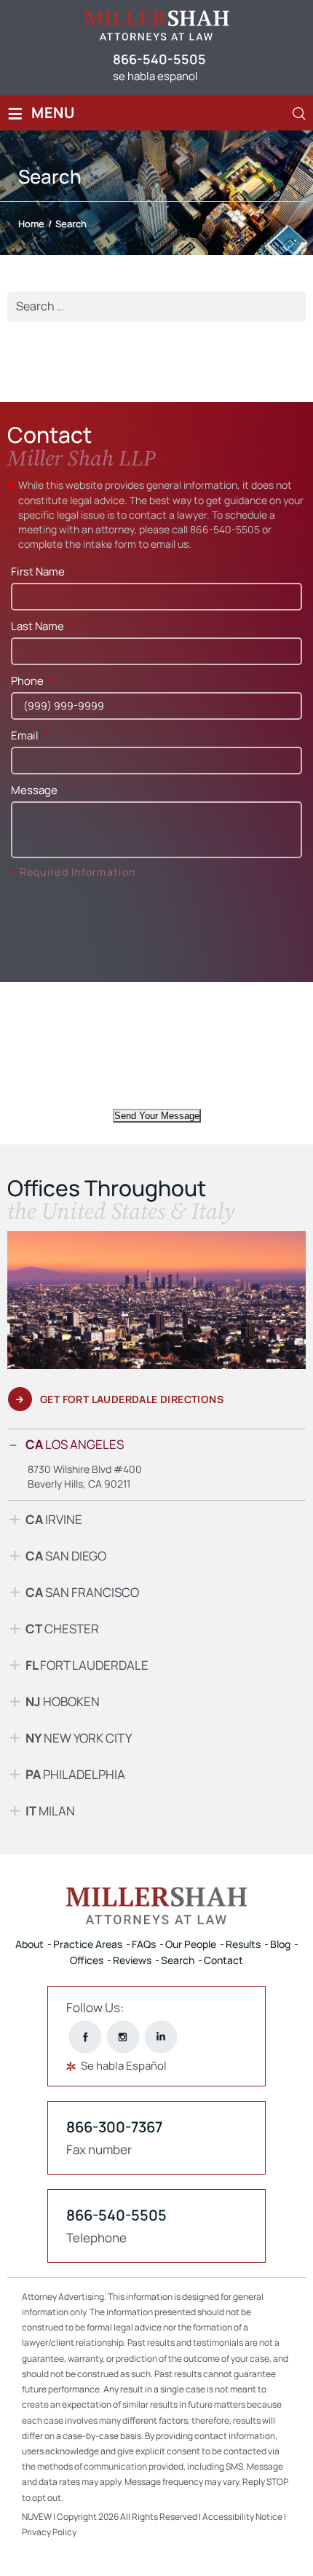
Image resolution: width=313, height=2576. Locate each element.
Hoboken (63, 1701)
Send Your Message (157, 1116)
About (29, 1944)
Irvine (54, 1519)
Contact (223, 1960)
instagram (123, 2037)
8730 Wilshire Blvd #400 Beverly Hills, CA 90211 (85, 1476)
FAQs (144, 1944)
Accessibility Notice (243, 2517)
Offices (87, 1960)
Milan (50, 1811)
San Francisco (82, 1592)
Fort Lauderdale (87, 1665)
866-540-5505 (159, 59)
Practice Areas (88, 1944)
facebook (86, 2037)
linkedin (161, 2037)
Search (178, 1960)
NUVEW (37, 2517)
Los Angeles (75, 1444)
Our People (191, 1944)
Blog (280, 1944)
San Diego (66, 1556)
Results (243, 1944)
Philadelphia (75, 1774)
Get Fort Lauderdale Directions (132, 1399)
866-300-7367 (114, 2127)
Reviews (132, 1960)
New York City (79, 1738)
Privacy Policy (49, 2532)
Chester (62, 1629)
